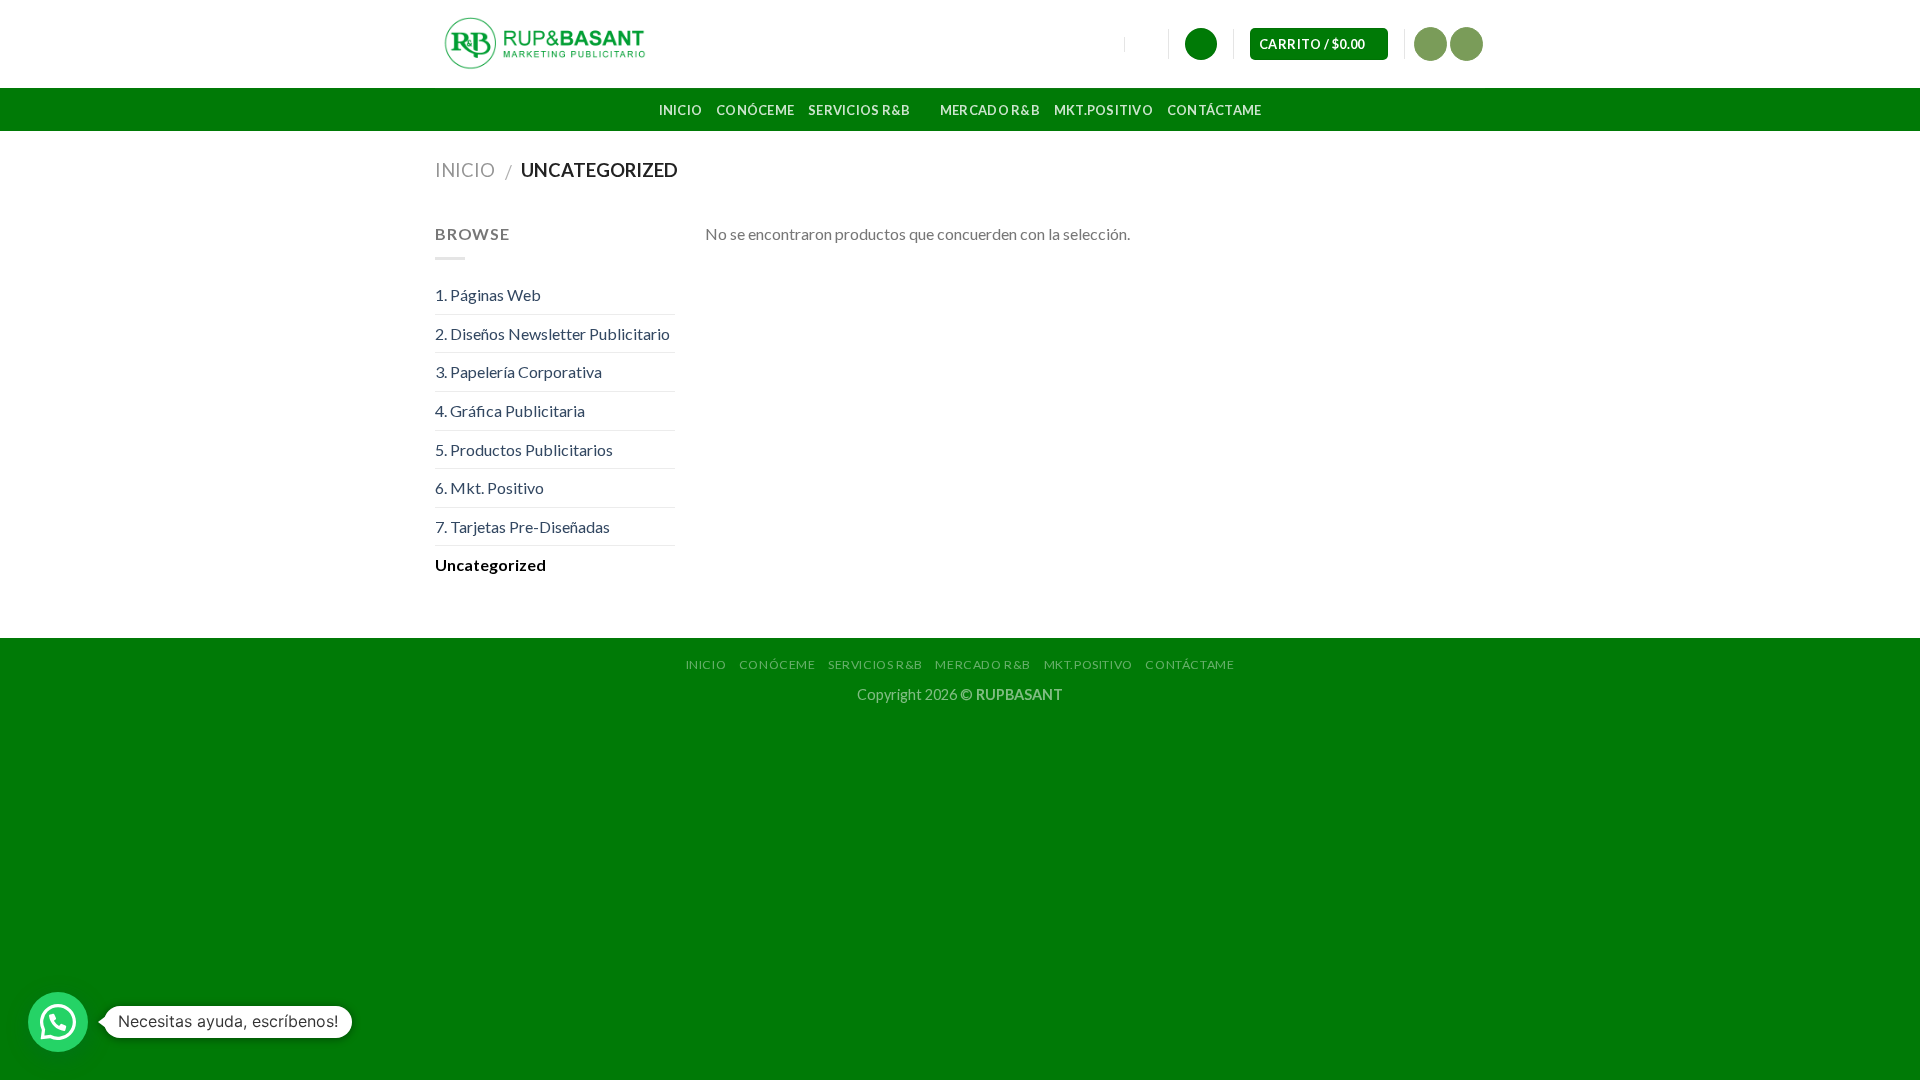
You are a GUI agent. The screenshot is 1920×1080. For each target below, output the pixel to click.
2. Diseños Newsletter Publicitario (552, 333)
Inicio (681, 110)
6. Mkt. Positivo (489, 487)
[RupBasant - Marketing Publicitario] (546, 44)
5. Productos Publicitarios (524, 449)
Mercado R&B (990, 110)
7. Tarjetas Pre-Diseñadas (522, 526)
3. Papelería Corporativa (518, 371)
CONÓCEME (755, 110)
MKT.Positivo (1103, 110)
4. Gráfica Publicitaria (510, 410)
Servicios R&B (859, 110)
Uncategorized (490, 564)
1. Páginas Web (488, 294)
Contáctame (1214, 110)
